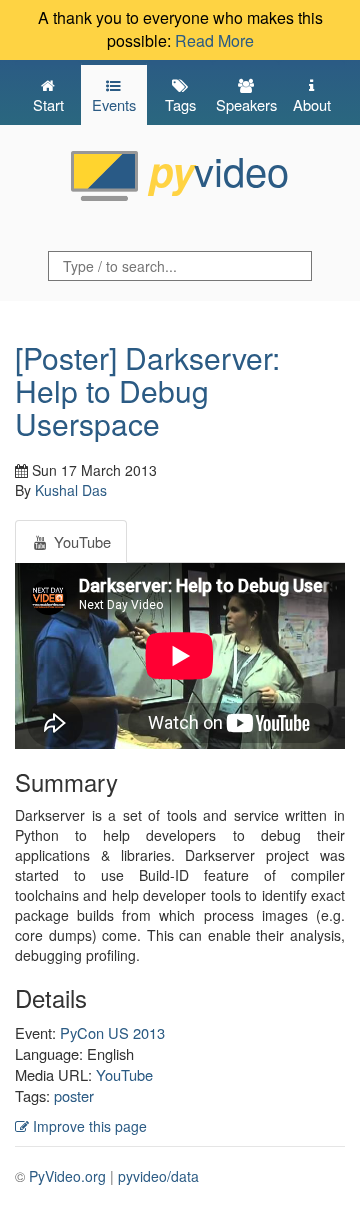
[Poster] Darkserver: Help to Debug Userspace (147, 390)
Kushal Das (71, 490)
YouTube (124, 1074)
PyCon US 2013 (112, 1032)
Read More (214, 40)
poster (74, 1095)
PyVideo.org (67, 1176)
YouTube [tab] (80, 541)
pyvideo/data (158, 1176)
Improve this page (88, 1126)
